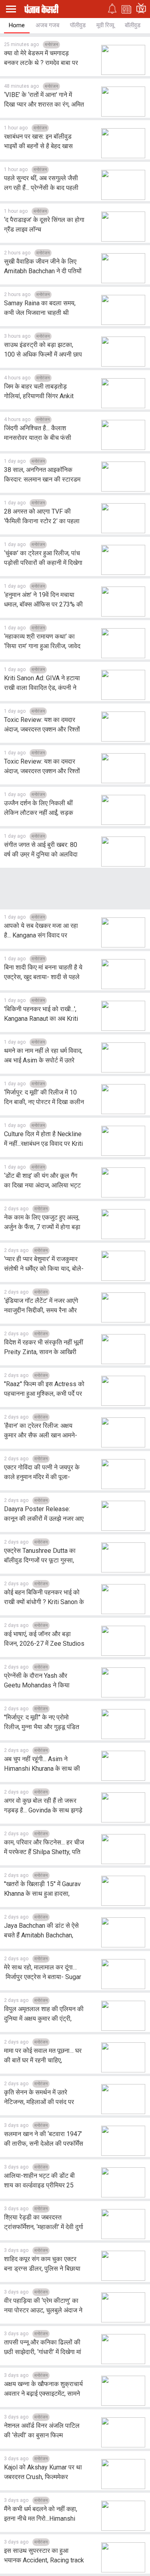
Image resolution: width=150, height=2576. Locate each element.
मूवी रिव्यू (105, 25)
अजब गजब (47, 25)
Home (17, 25)
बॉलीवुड (133, 25)
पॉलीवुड (78, 25)
